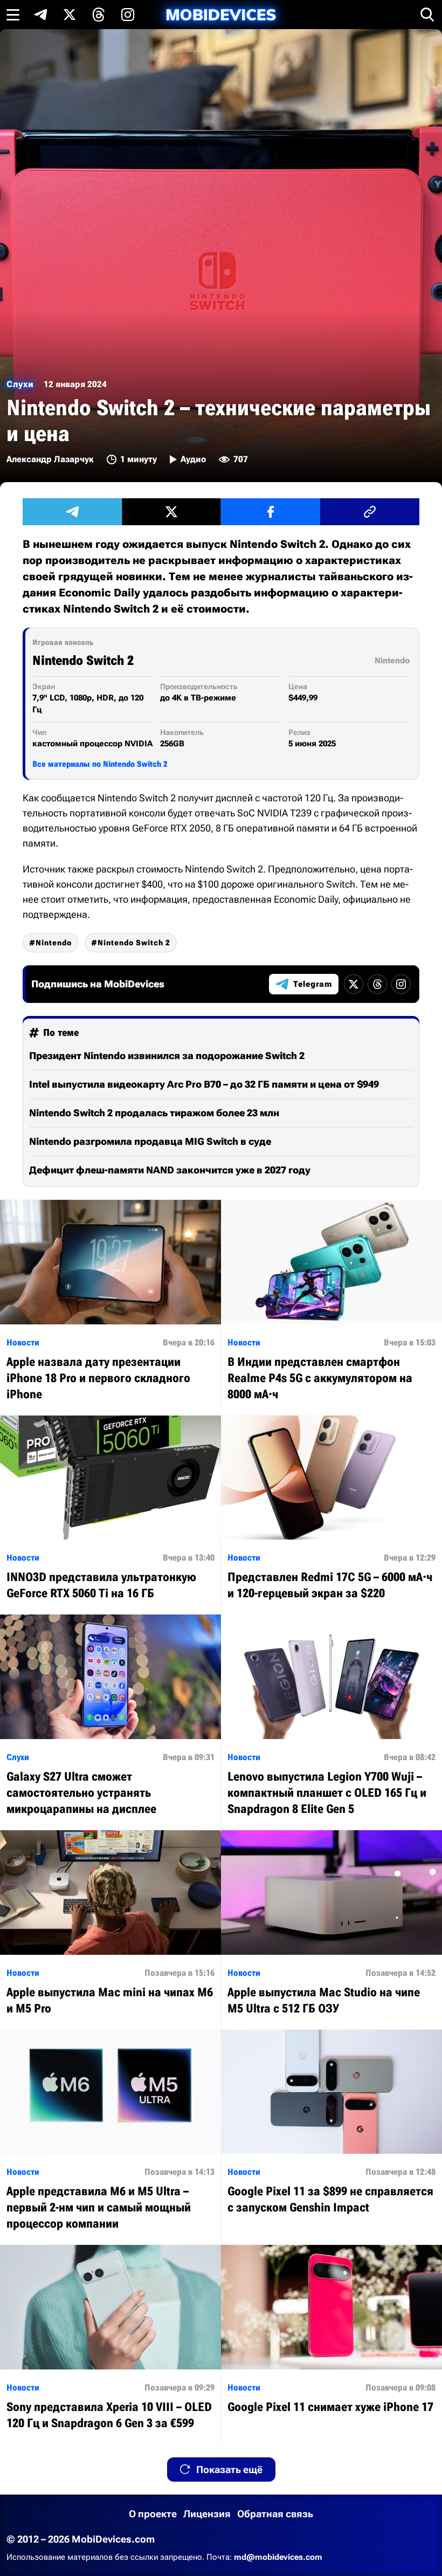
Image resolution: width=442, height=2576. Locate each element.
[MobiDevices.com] (221, 15)
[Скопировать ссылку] (370, 512)
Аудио (193, 459)
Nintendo (54, 943)
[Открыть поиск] (427, 15)
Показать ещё (229, 2469)
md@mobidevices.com (278, 2557)
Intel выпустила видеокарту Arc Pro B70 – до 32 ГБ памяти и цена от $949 (204, 1084)
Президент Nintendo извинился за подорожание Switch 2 (167, 1056)
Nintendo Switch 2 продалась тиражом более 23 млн (154, 1113)
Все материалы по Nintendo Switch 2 (100, 764)
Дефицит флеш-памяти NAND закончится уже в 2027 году (170, 1170)
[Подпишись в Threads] (99, 15)
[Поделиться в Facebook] (271, 512)
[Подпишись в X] (70, 15)
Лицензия (207, 2514)
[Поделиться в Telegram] (72, 512)
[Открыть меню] (13, 15)
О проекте (153, 2514)
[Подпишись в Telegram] (40, 15)
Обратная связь (275, 2514)
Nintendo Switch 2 (134, 943)
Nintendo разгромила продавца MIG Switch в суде (150, 1141)
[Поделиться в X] (171, 512)
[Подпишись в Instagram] (128, 15)
